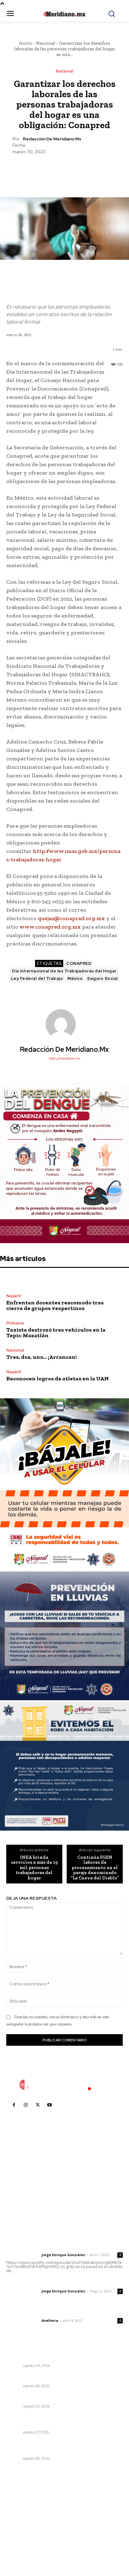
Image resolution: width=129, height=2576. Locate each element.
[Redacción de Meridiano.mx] (64, 1024)
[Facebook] (35, 170)
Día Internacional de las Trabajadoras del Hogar (64, 971)
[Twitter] (50, 170)
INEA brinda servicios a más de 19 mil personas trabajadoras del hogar (34, 1868)
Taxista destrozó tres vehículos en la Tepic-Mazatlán (56, 1333)
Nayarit (14, 1296)
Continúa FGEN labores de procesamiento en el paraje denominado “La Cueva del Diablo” (95, 1868)
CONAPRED (79, 963)
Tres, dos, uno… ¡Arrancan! (41, 1357)
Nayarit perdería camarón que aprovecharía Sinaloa (64, 2378)
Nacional (46, 43)
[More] (93, 170)
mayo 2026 (22, 2529)
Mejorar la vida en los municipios (42, 2398)
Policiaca (15, 1323)
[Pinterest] (64, 170)
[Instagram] (26, 2105)
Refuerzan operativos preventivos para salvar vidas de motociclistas (59, 2354)
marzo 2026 (22, 2548)
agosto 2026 (23, 2501)
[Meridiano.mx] (64, 14)
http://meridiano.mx (64, 1058)
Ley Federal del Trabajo (37, 978)
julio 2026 (20, 2510)
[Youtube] (49, 2105)
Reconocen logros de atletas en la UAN (57, 1379)
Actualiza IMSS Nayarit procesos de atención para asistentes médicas (63, 2421)
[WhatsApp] (79, 170)
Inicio (26, 43)
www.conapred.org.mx (50, 927)
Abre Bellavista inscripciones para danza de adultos (55, 2447)
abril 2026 (20, 2538)
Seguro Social (102, 978)
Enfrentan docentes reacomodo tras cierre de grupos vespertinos (55, 1305)
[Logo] (64, 2085)
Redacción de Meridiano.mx (52, 139)
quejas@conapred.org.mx (71, 918)
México (75, 978)
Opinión (14, 2406)
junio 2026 (21, 2520)
